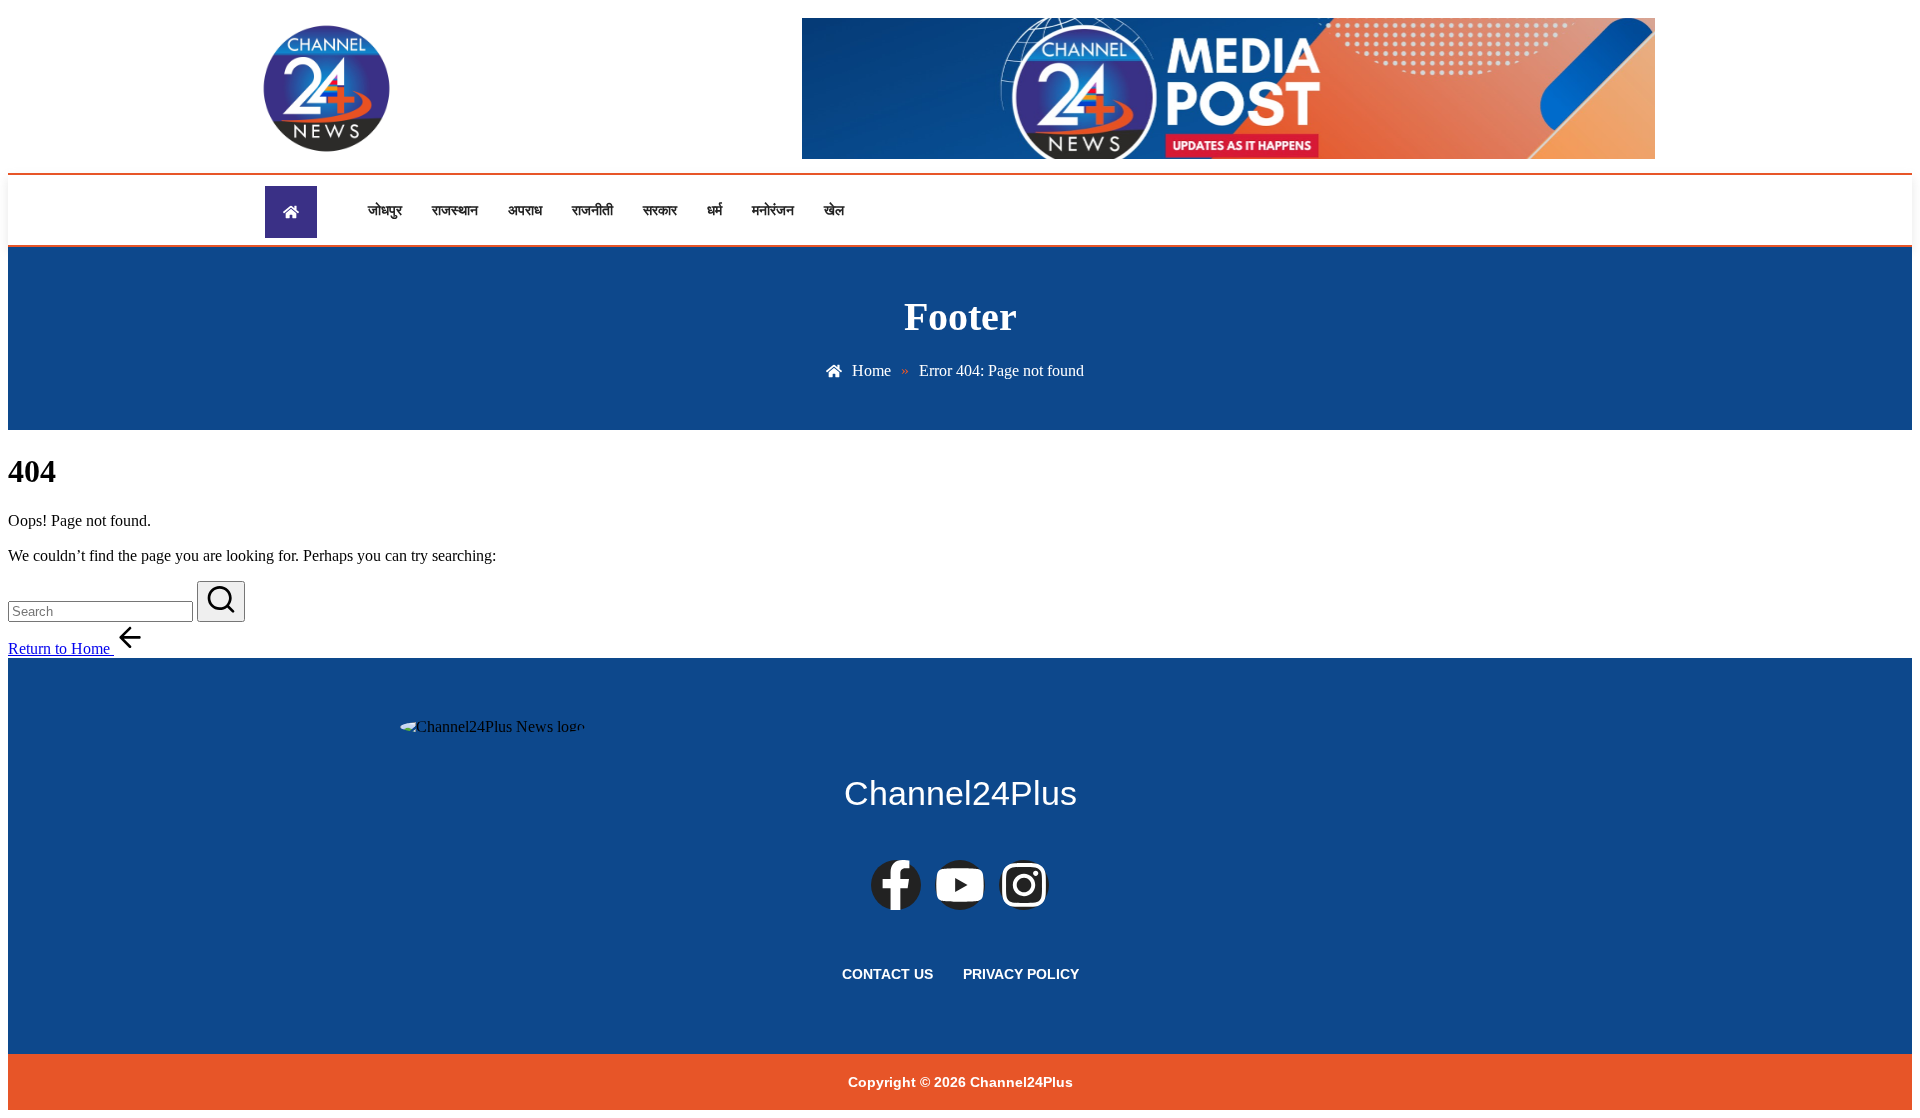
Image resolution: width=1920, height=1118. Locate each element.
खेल (834, 210)
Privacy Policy (1021, 974)
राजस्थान (455, 210)
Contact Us (887, 974)
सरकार (660, 210)
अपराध (525, 210)
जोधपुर (385, 210)
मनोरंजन (773, 210)
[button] (221, 601)
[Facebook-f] (896, 885)
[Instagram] (1024, 885)
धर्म (714, 210)
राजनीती (592, 210)
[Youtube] (960, 885)
